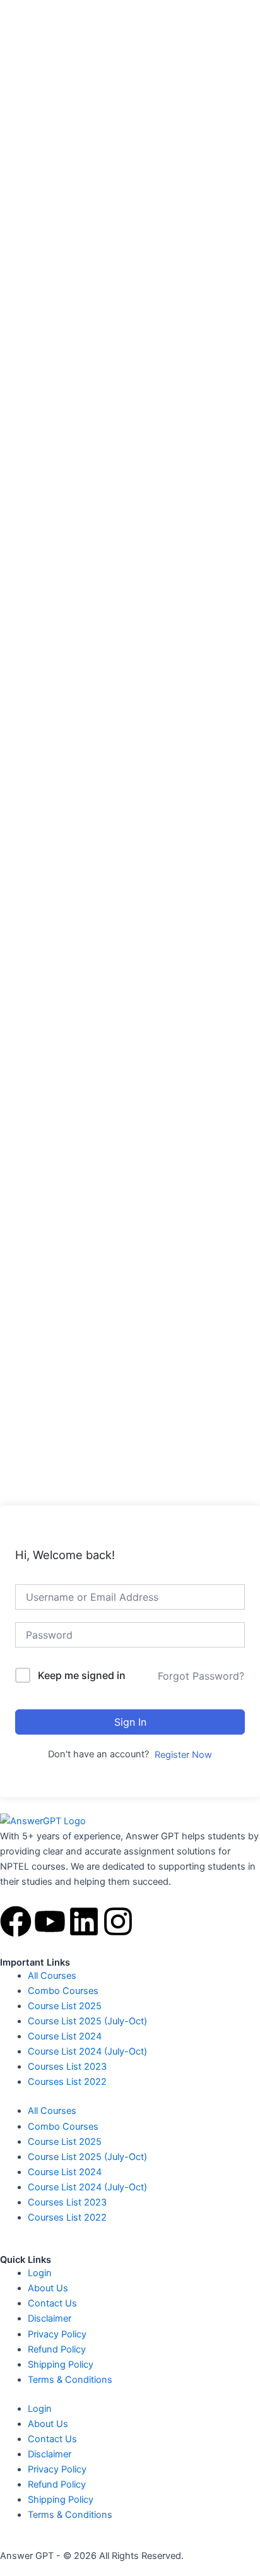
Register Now (183, 1755)
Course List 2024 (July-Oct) (87, 2051)
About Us (48, 2288)
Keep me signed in (82, 1675)
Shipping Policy (61, 2365)
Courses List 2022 (67, 2082)
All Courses (52, 1976)
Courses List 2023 (67, 2067)
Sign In (130, 1722)
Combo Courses (63, 1991)
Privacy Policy (57, 2334)
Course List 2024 (65, 2036)
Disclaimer (50, 2318)
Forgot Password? (201, 1676)
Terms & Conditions (70, 2380)
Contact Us (52, 2303)
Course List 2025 (65, 2006)
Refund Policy (57, 2349)
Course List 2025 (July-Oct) (87, 2021)
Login (40, 2273)
